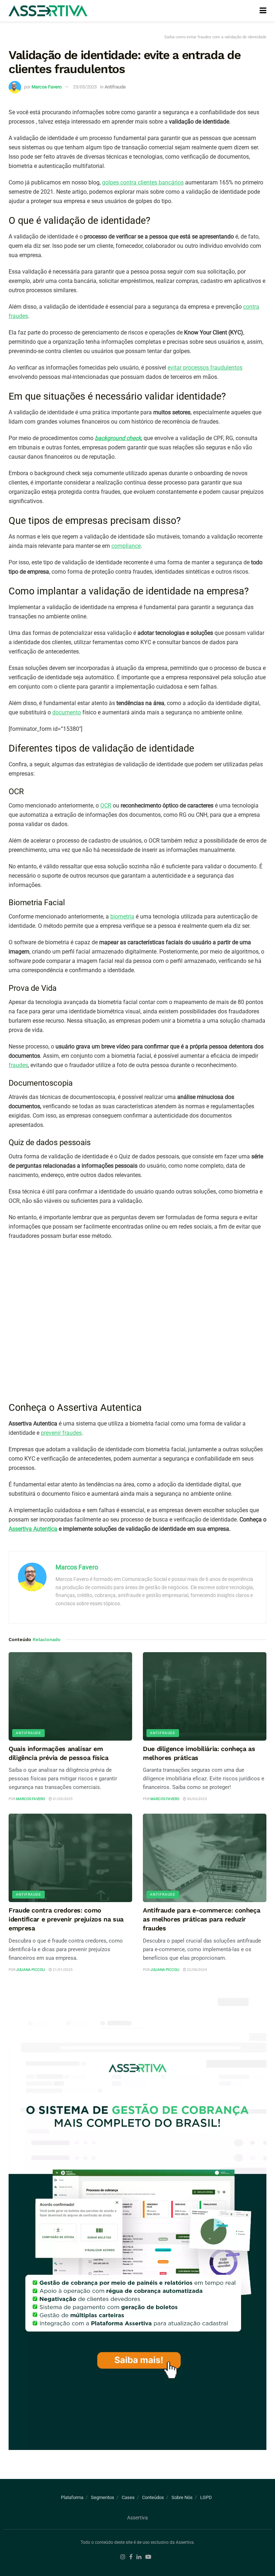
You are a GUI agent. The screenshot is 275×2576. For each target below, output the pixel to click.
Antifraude (115, 87)
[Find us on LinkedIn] (139, 2557)
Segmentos (103, 2497)
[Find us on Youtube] (148, 2557)
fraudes (18, 1065)
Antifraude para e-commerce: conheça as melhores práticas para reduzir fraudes (201, 1919)
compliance (126, 546)
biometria (122, 916)
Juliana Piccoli (31, 1970)
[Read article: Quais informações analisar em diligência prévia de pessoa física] (70, 1696)
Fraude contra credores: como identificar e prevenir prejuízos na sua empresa (66, 1919)
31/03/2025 (62, 1799)
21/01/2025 (62, 1970)
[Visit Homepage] (48, 11)
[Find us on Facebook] (131, 2557)
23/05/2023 (85, 87)
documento (67, 712)
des (77, 1433)
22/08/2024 (197, 1970)
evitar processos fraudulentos (205, 368)
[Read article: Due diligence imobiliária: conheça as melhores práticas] (205, 1696)
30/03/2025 (197, 1799)
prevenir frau (57, 1433)
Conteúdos (153, 2497)
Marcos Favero (47, 87)
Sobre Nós (182, 2497)
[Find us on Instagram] (123, 2557)
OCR (106, 805)
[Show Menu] (263, 11)
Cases (128, 2497)
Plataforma (72, 2497)
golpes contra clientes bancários (143, 182)
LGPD (206, 2497)
